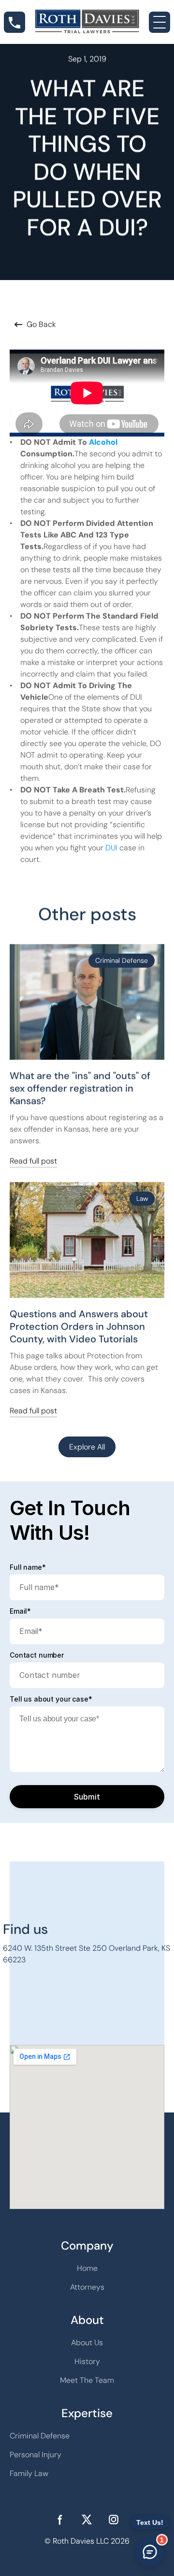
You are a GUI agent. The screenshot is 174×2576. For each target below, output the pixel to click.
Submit (87, 1797)
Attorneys (87, 2287)
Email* (20, 1611)
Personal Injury (36, 2455)
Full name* (28, 1567)
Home (87, 2268)
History (87, 2361)
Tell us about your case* (51, 1699)
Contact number (37, 1655)
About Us (87, 2343)
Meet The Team (87, 2380)
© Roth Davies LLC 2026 (87, 2541)
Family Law (29, 2473)
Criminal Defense (40, 2436)
